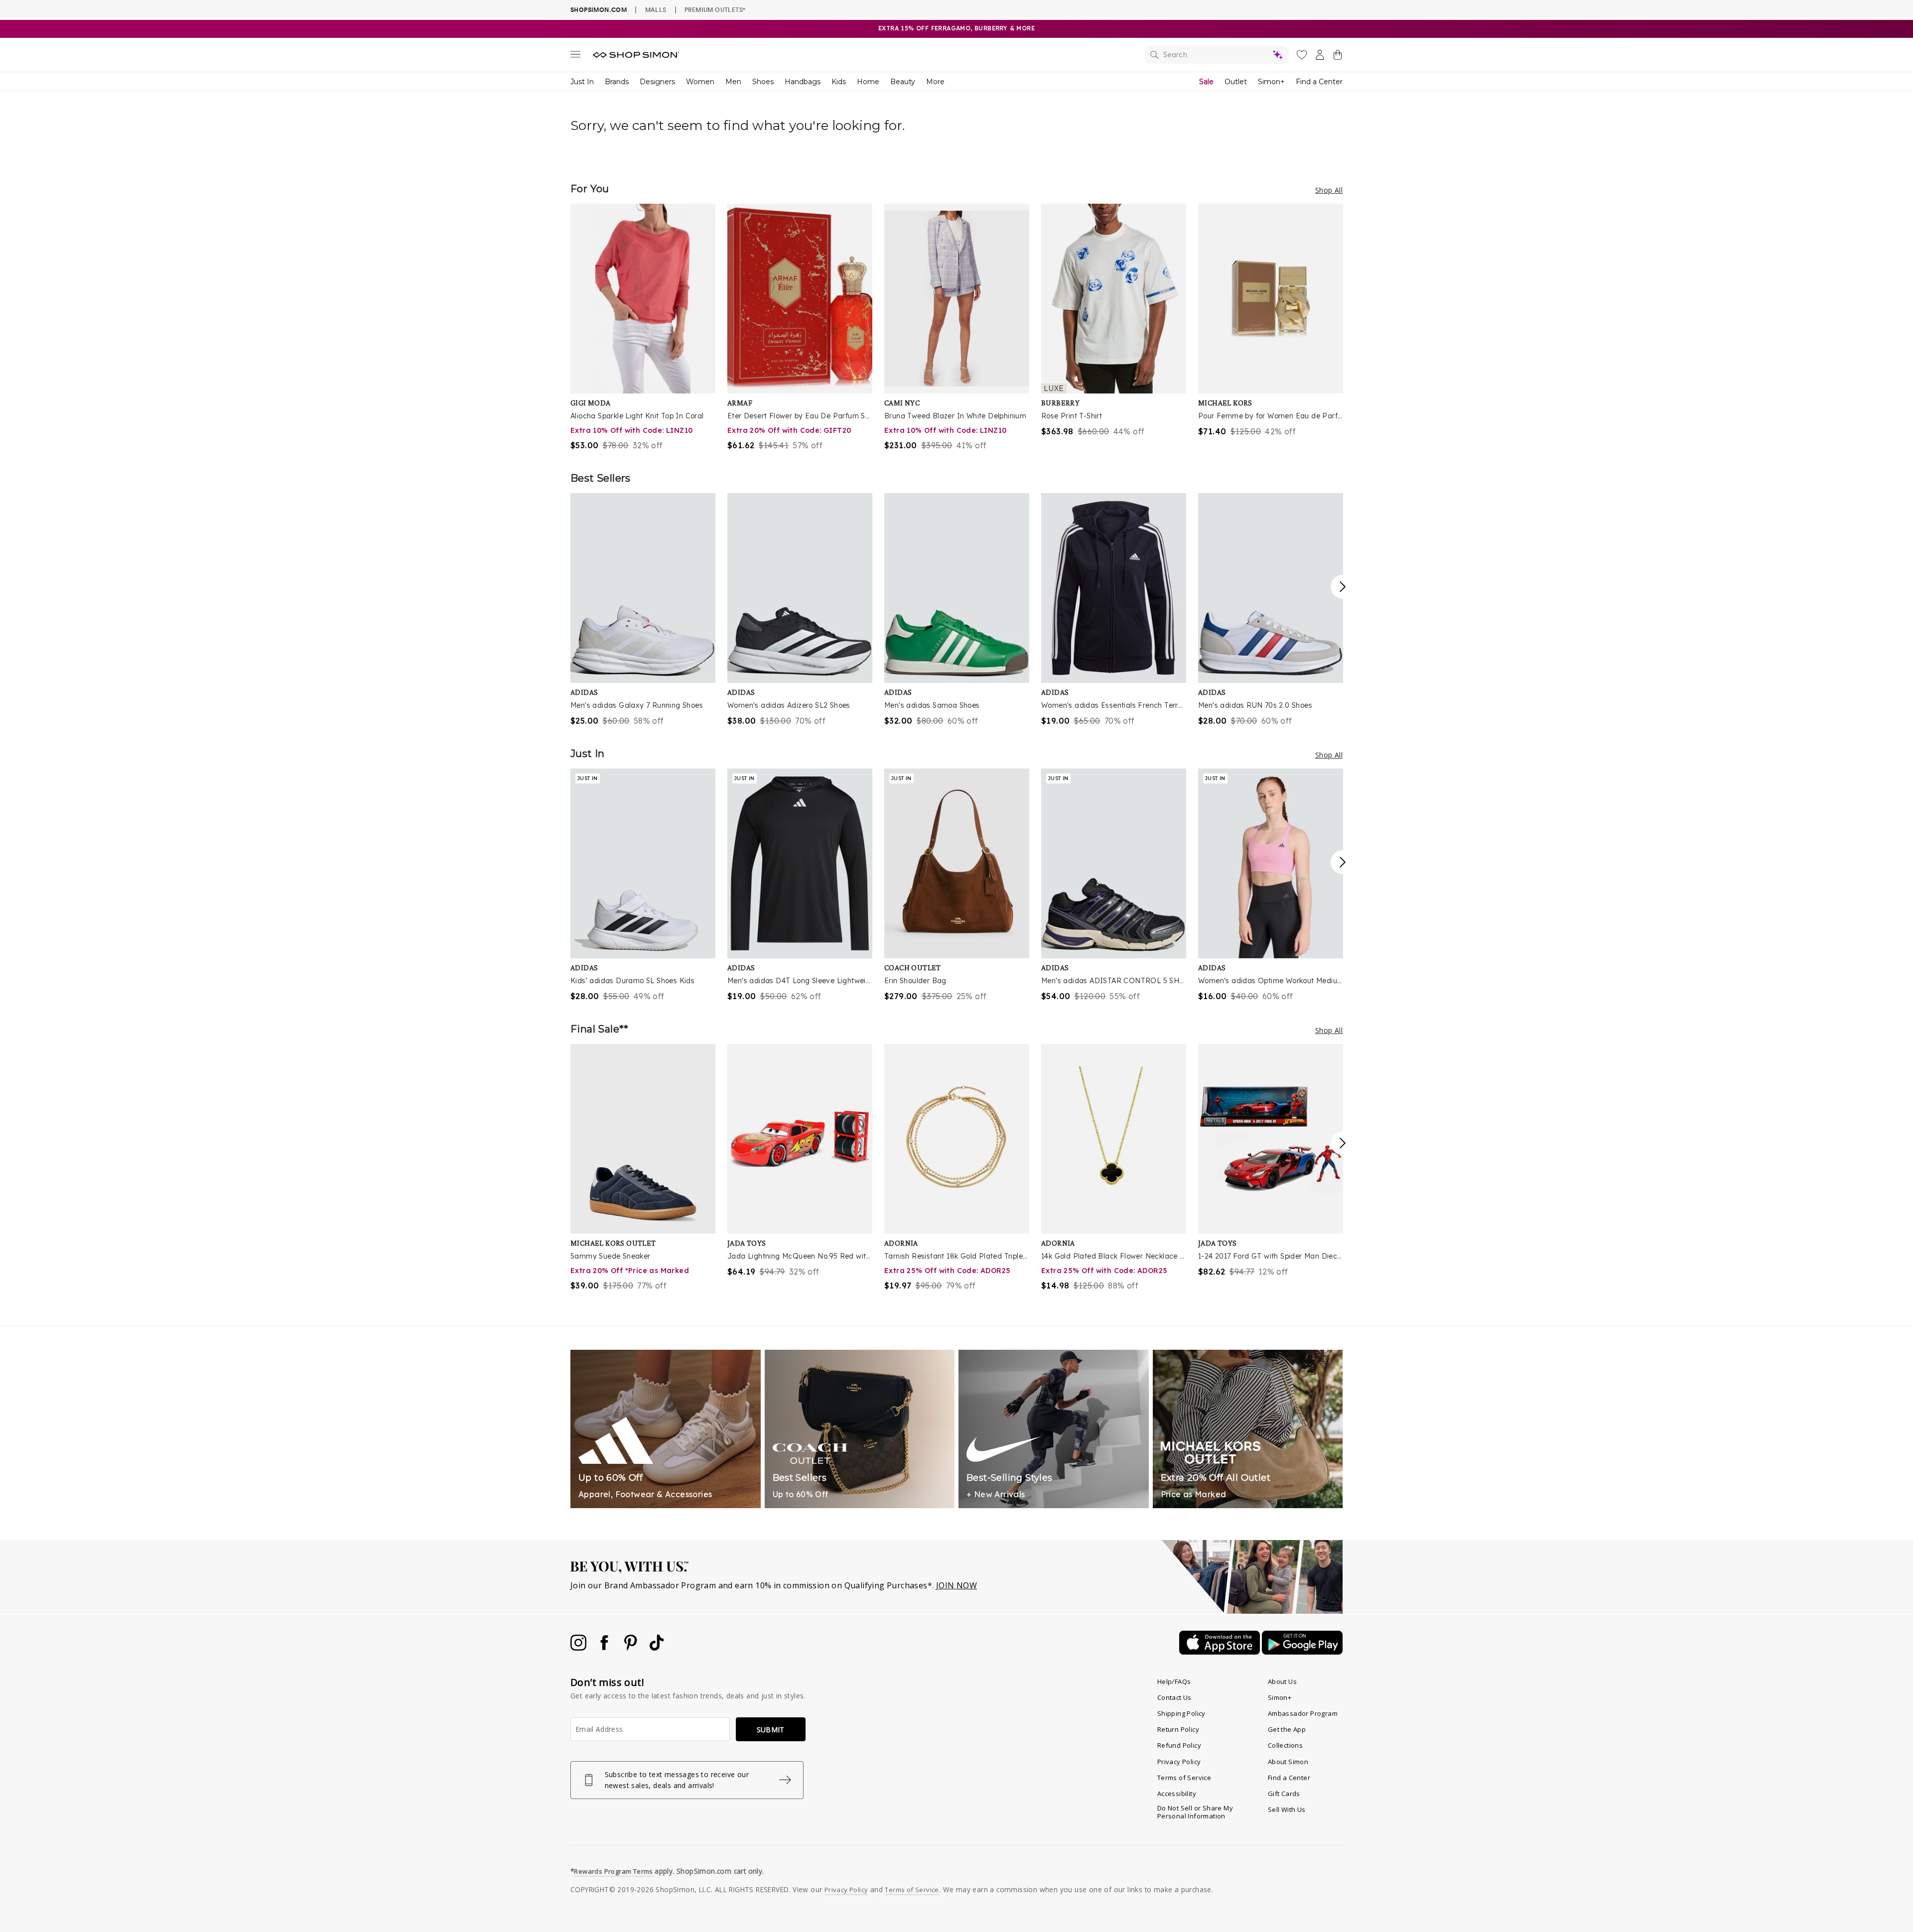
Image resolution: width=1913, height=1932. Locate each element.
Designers (657, 82)
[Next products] (1343, 587)
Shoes (763, 82)
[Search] (1217, 55)
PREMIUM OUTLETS (715, 9)
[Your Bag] (1338, 57)
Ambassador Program (1303, 1713)
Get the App (1287, 1729)
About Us (1282, 1681)
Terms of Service (1184, 1778)
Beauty (903, 82)
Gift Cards (1284, 1794)
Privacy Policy (1179, 1762)
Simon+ (1271, 82)
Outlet (1236, 82)
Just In (582, 82)
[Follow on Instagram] (579, 1648)
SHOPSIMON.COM (599, 10)
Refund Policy (1179, 1745)
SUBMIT (771, 1730)
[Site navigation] (575, 56)
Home (868, 82)
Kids (839, 82)
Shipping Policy (1181, 1713)
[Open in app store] (1221, 1652)
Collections (1285, 1745)
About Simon (1288, 1762)
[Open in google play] (1302, 1652)
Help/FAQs (1174, 1681)
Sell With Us (1287, 1809)
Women (700, 82)
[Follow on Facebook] (605, 1648)
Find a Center (1319, 82)
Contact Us (1174, 1697)
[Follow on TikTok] (657, 1648)
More (935, 82)
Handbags (803, 82)
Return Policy (1178, 1729)
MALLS (656, 9)
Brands (617, 82)
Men (733, 82)
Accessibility (1177, 1794)
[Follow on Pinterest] (632, 1648)
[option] (643, 327)
